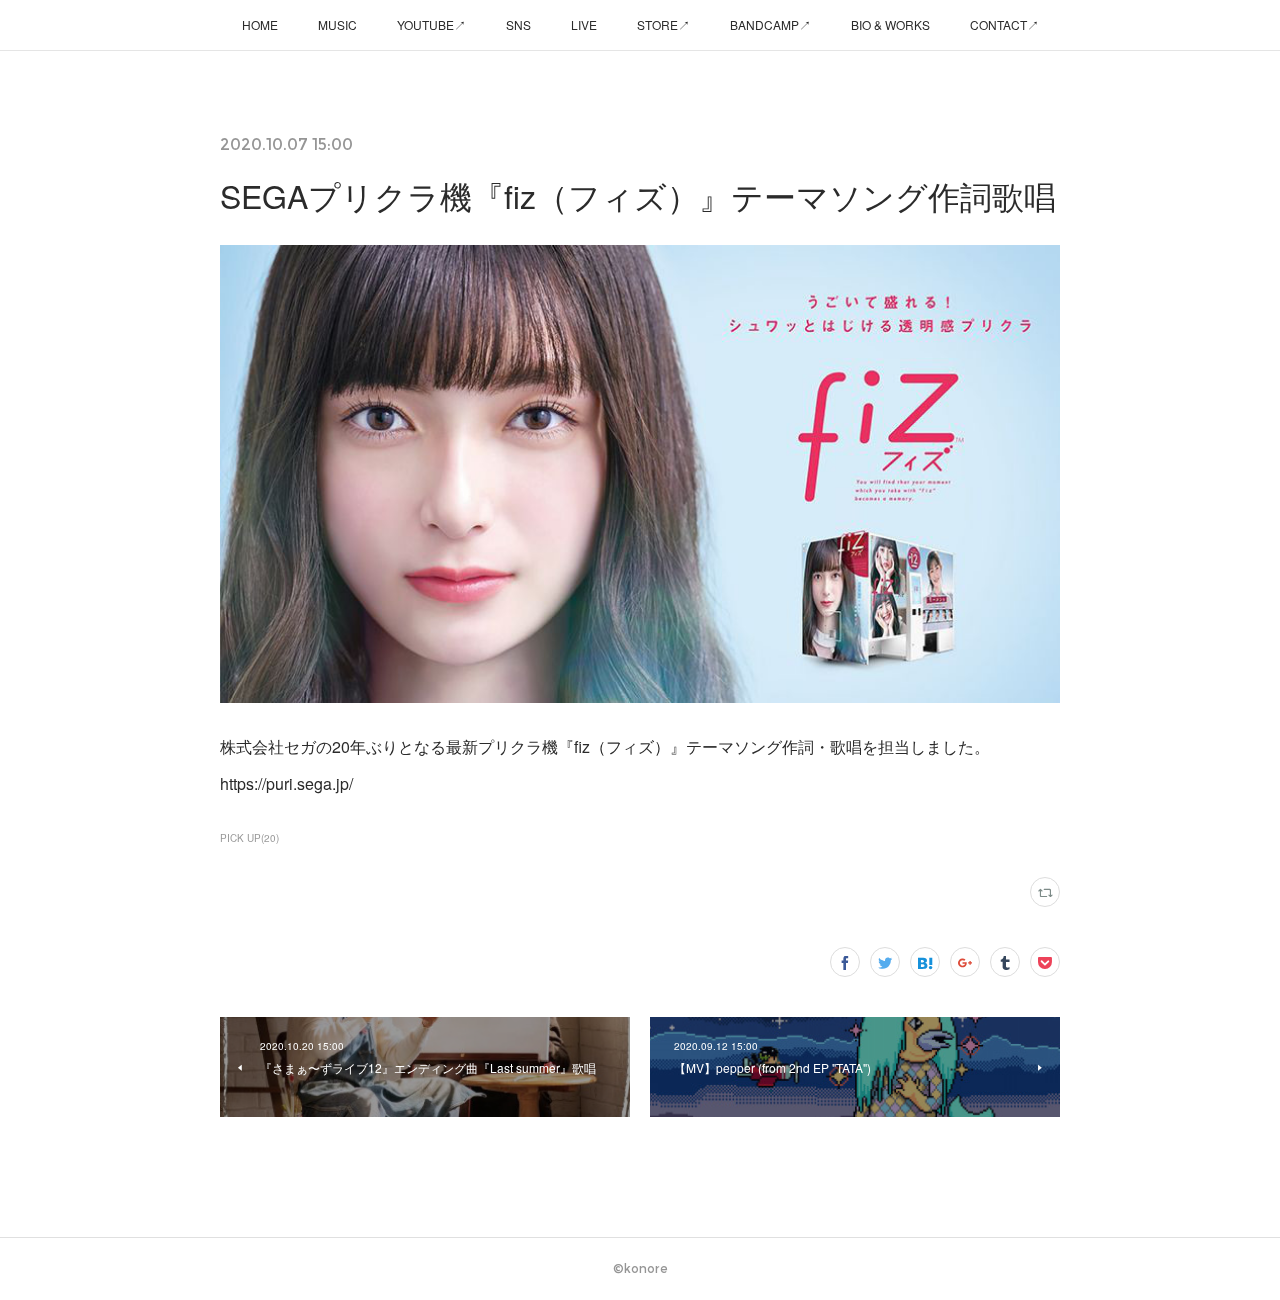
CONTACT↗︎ (1004, 24)
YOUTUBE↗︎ (431, 24)
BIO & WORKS (890, 24)
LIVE (584, 24)
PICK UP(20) (249, 838)
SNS (518, 24)
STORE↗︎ (663, 24)
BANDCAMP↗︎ (770, 24)
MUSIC (337, 24)
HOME (260, 24)
